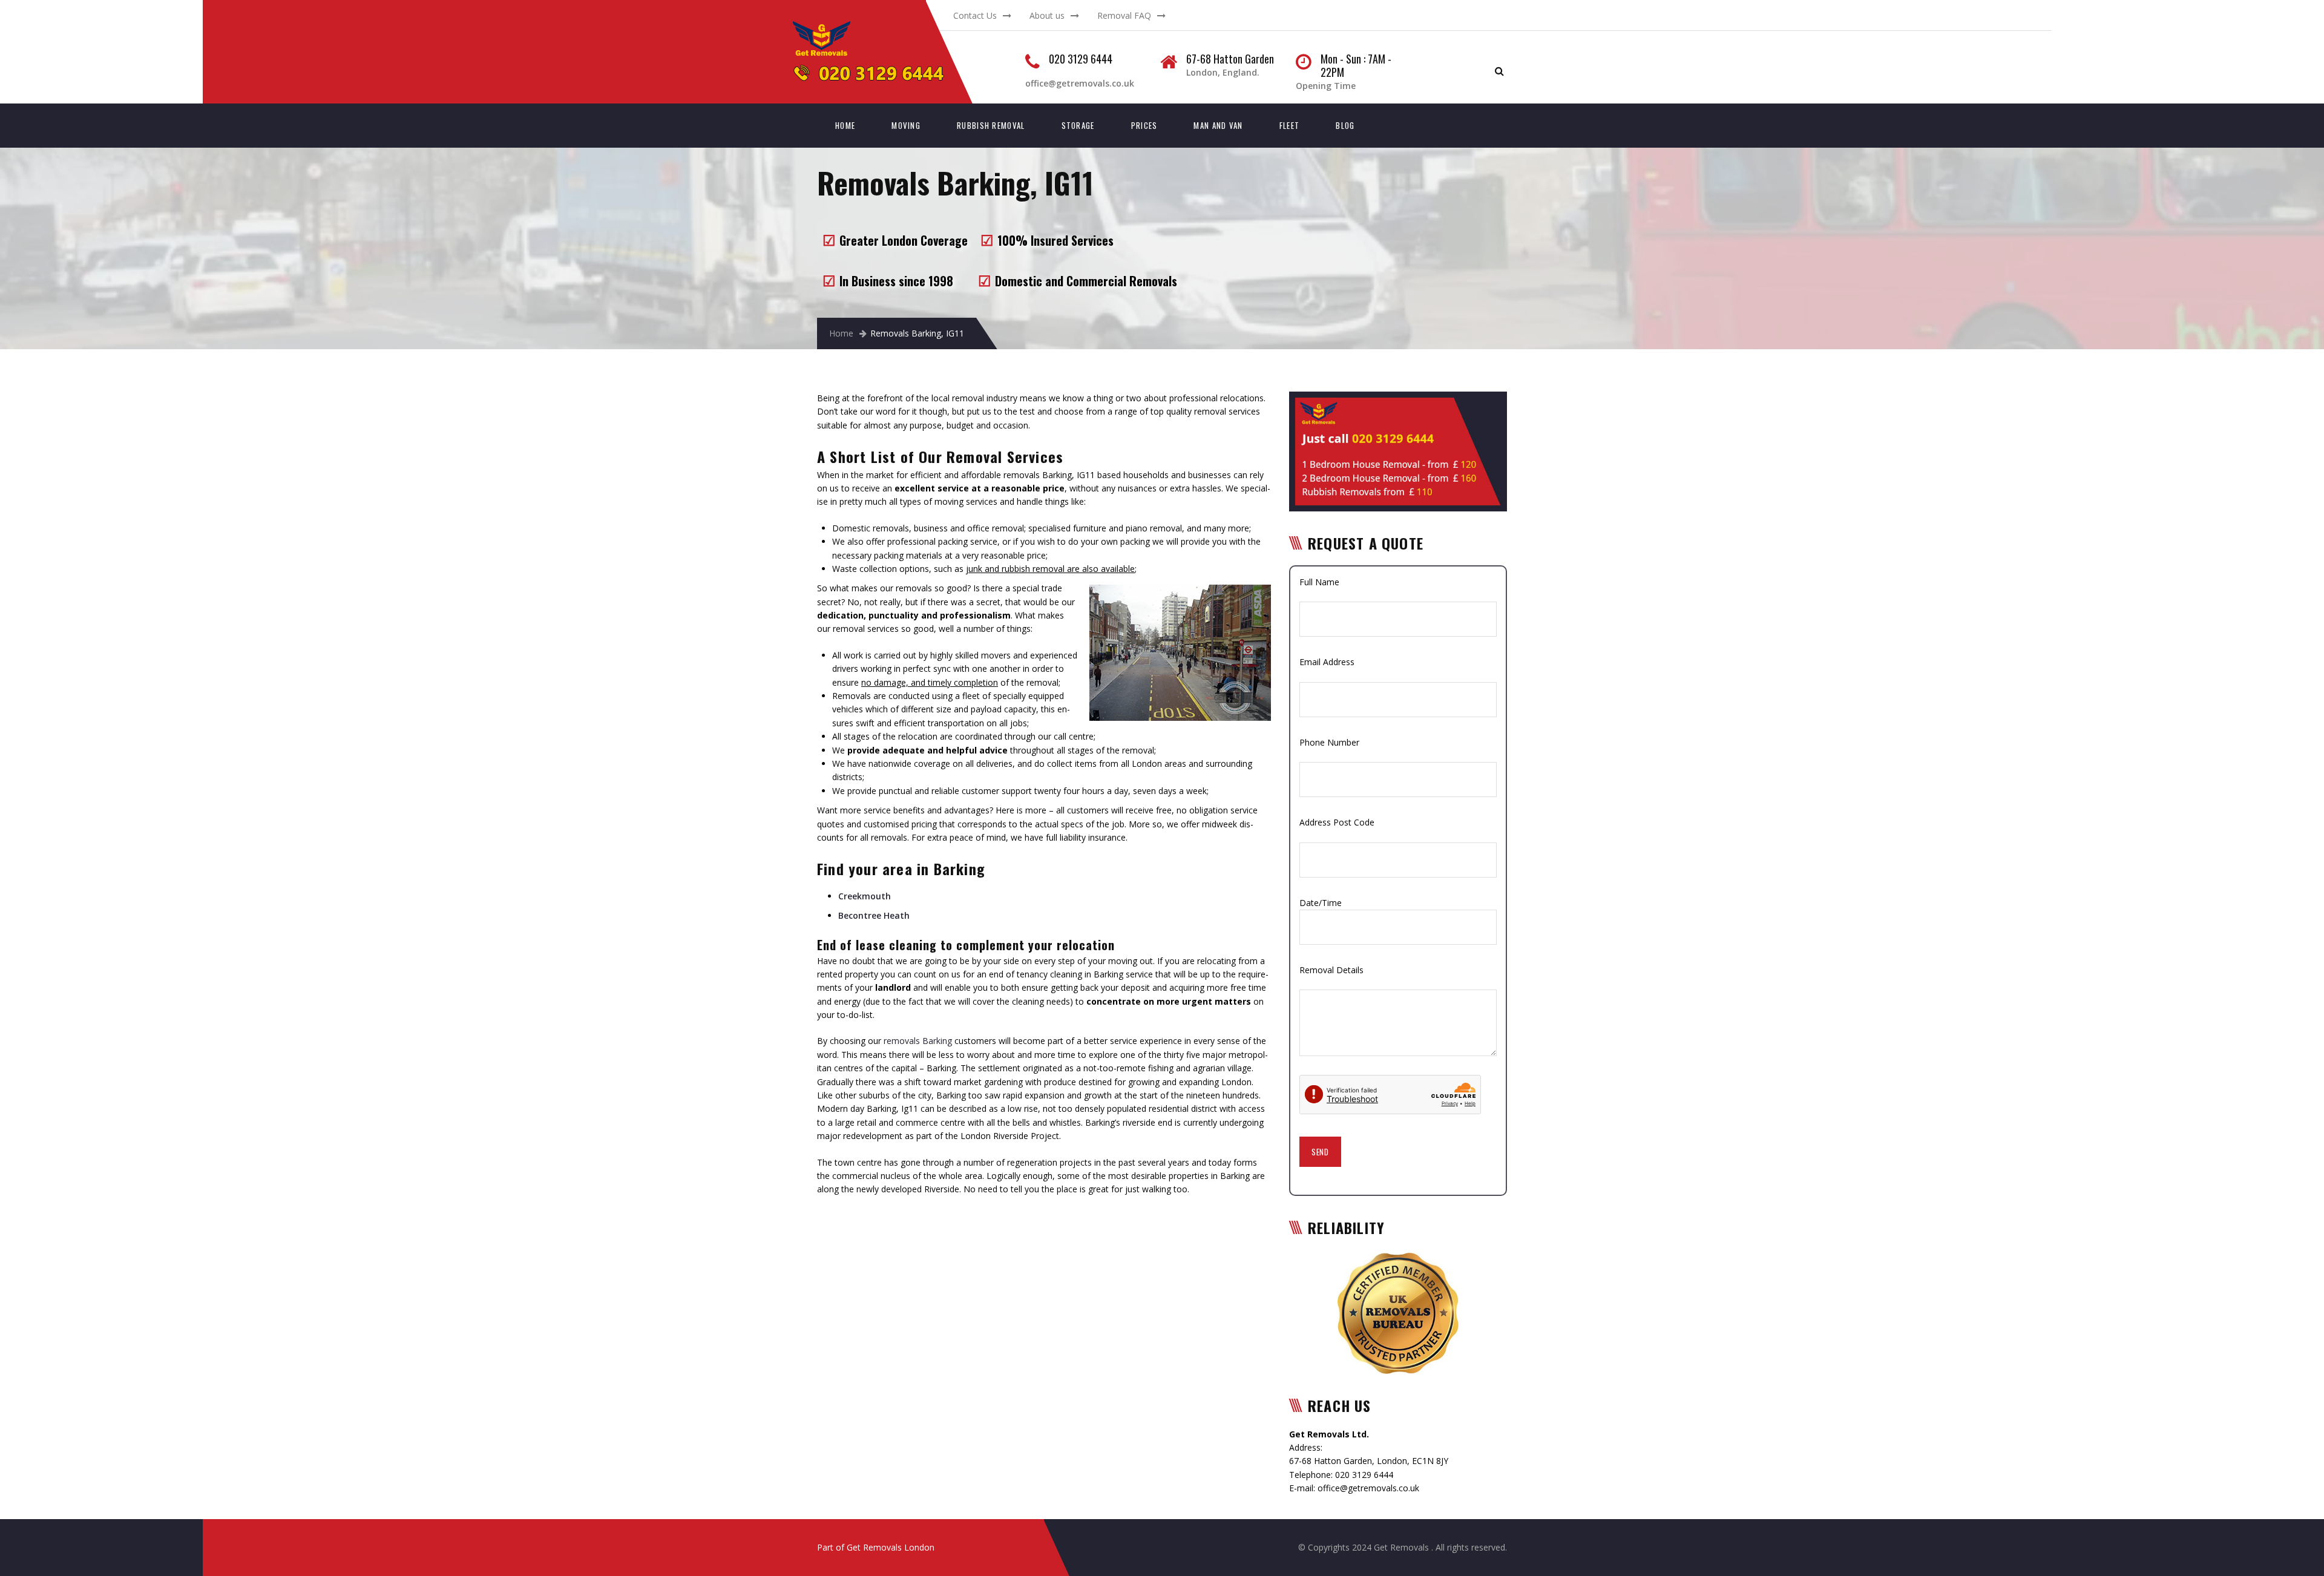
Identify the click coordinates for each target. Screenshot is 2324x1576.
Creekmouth (865, 896)
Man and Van (1218, 125)
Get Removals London (891, 1547)
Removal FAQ (1124, 15)
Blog (1345, 125)
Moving (906, 125)
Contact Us (975, 15)
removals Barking (918, 1041)
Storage (1078, 125)
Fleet (1290, 125)
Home (845, 125)
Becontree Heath (874, 915)
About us (1047, 15)
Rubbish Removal (991, 125)
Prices (1144, 125)
